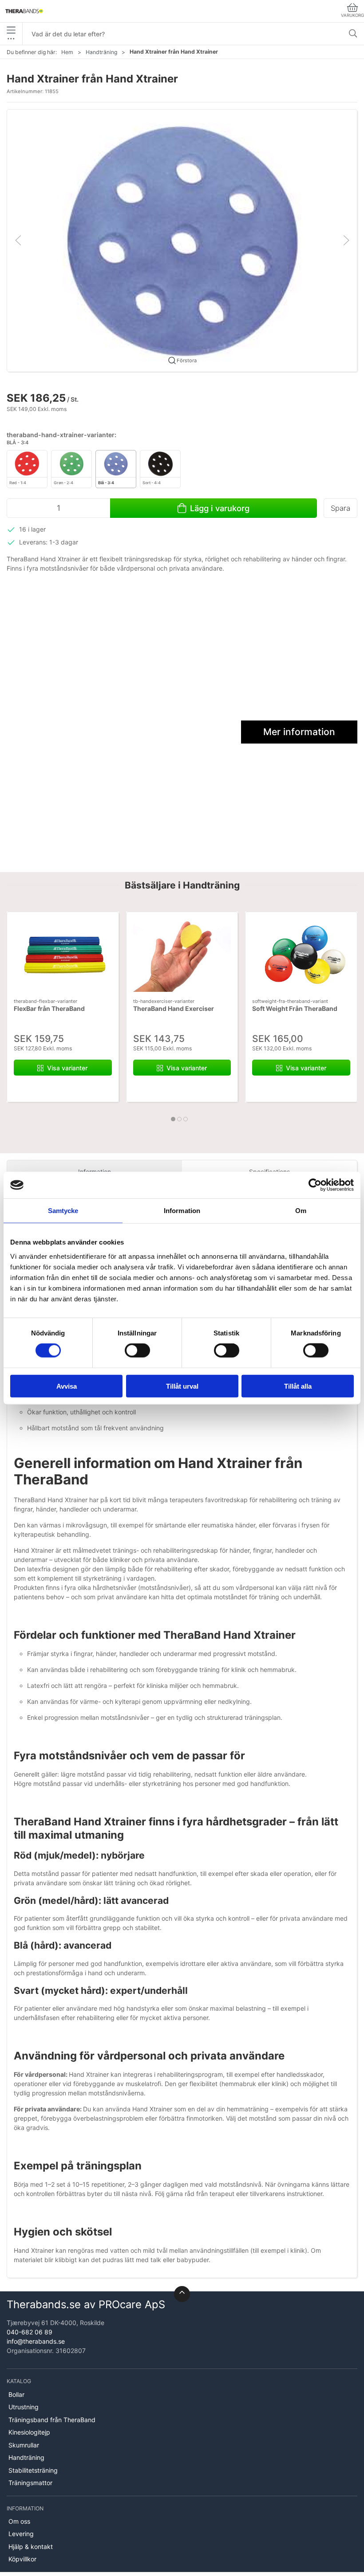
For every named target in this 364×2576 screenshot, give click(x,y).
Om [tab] (301, 1211)
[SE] (24, 11)
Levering (21, 2534)
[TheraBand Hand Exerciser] (182, 955)
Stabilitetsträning (33, 2470)
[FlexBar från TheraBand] (63, 955)
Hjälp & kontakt (31, 2547)
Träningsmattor (30, 2483)
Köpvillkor (22, 2559)
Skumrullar (24, 2445)
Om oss (19, 2521)
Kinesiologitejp (29, 2432)
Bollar (16, 2394)
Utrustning (24, 2407)
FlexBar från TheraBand (49, 1008)
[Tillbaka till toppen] (182, 2294)
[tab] (173, 1119)
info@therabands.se (36, 2341)
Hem (67, 52)
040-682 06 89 (30, 2332)
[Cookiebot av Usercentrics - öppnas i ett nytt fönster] (315, 1185)
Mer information (299, 732)
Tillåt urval (182, 1386)
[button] (182, 240)
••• (11, 38)
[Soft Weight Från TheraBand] (301, 955)
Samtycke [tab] (63, 1211)
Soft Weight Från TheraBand (295, 1008)
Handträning (101, 52)
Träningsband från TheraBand (52, 2420)
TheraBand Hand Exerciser (174, 1008)
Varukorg (352, 15)
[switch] (137, 1351)
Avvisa (67, 1386)
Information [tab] (182, 1211)
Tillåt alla (298, 1386)
